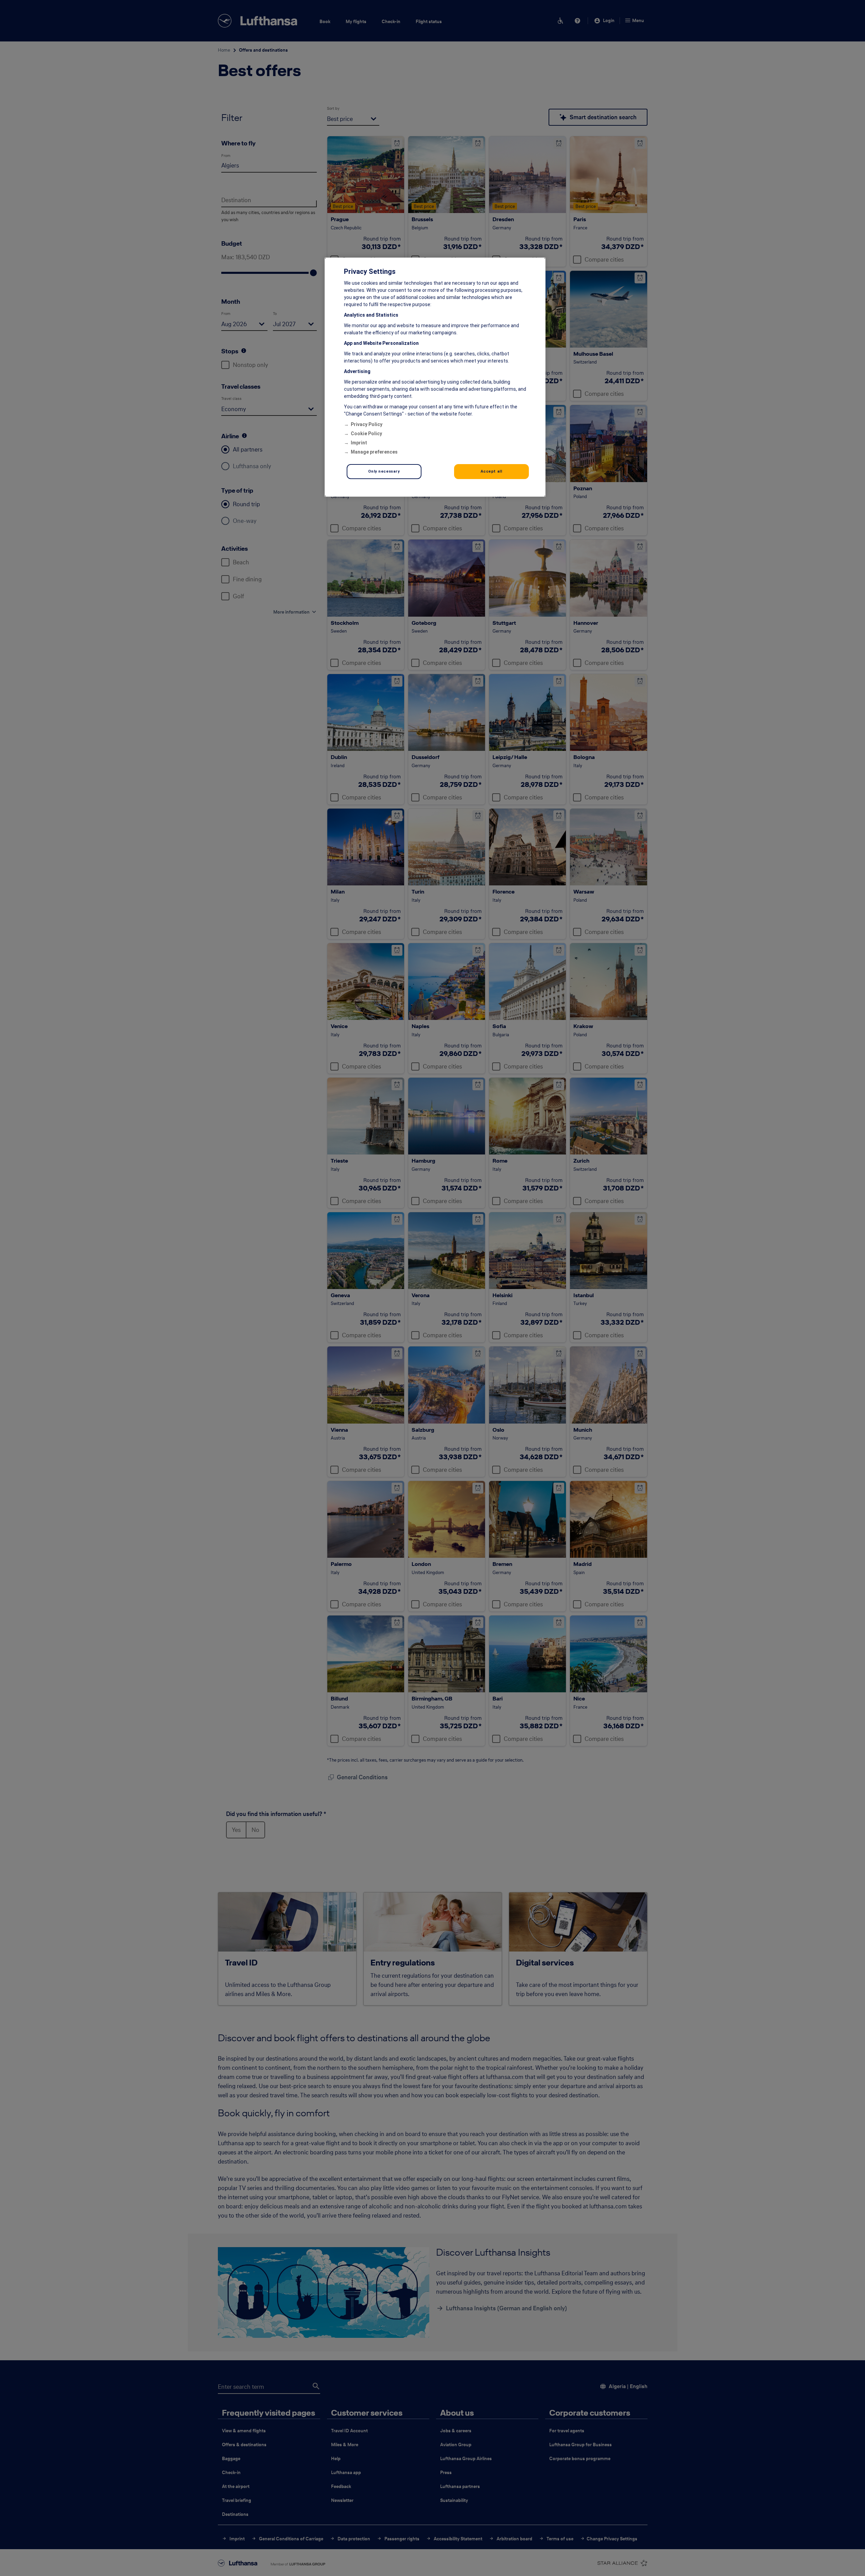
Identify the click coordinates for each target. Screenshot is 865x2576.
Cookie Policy (366, 434)
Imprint (359, 443)
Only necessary (384, 471)
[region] (435, 377)
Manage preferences (374, 452)
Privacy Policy (367, 424)
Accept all (491, 471)
